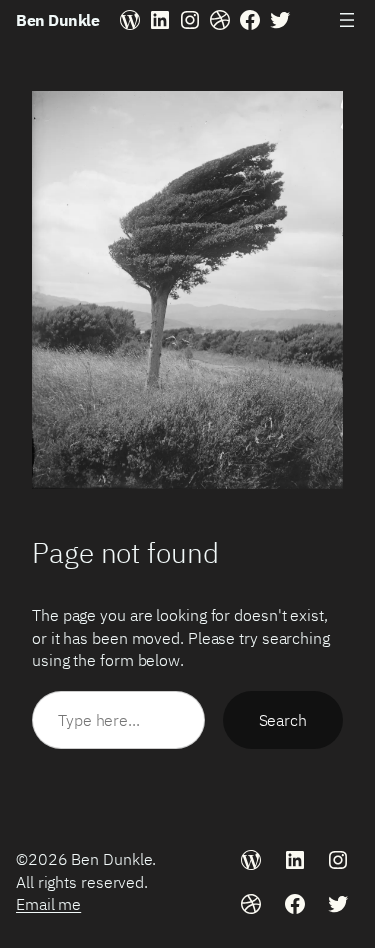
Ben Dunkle (57, 19)
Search (283, 719)
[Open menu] (347, 20)
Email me (48, 903)
